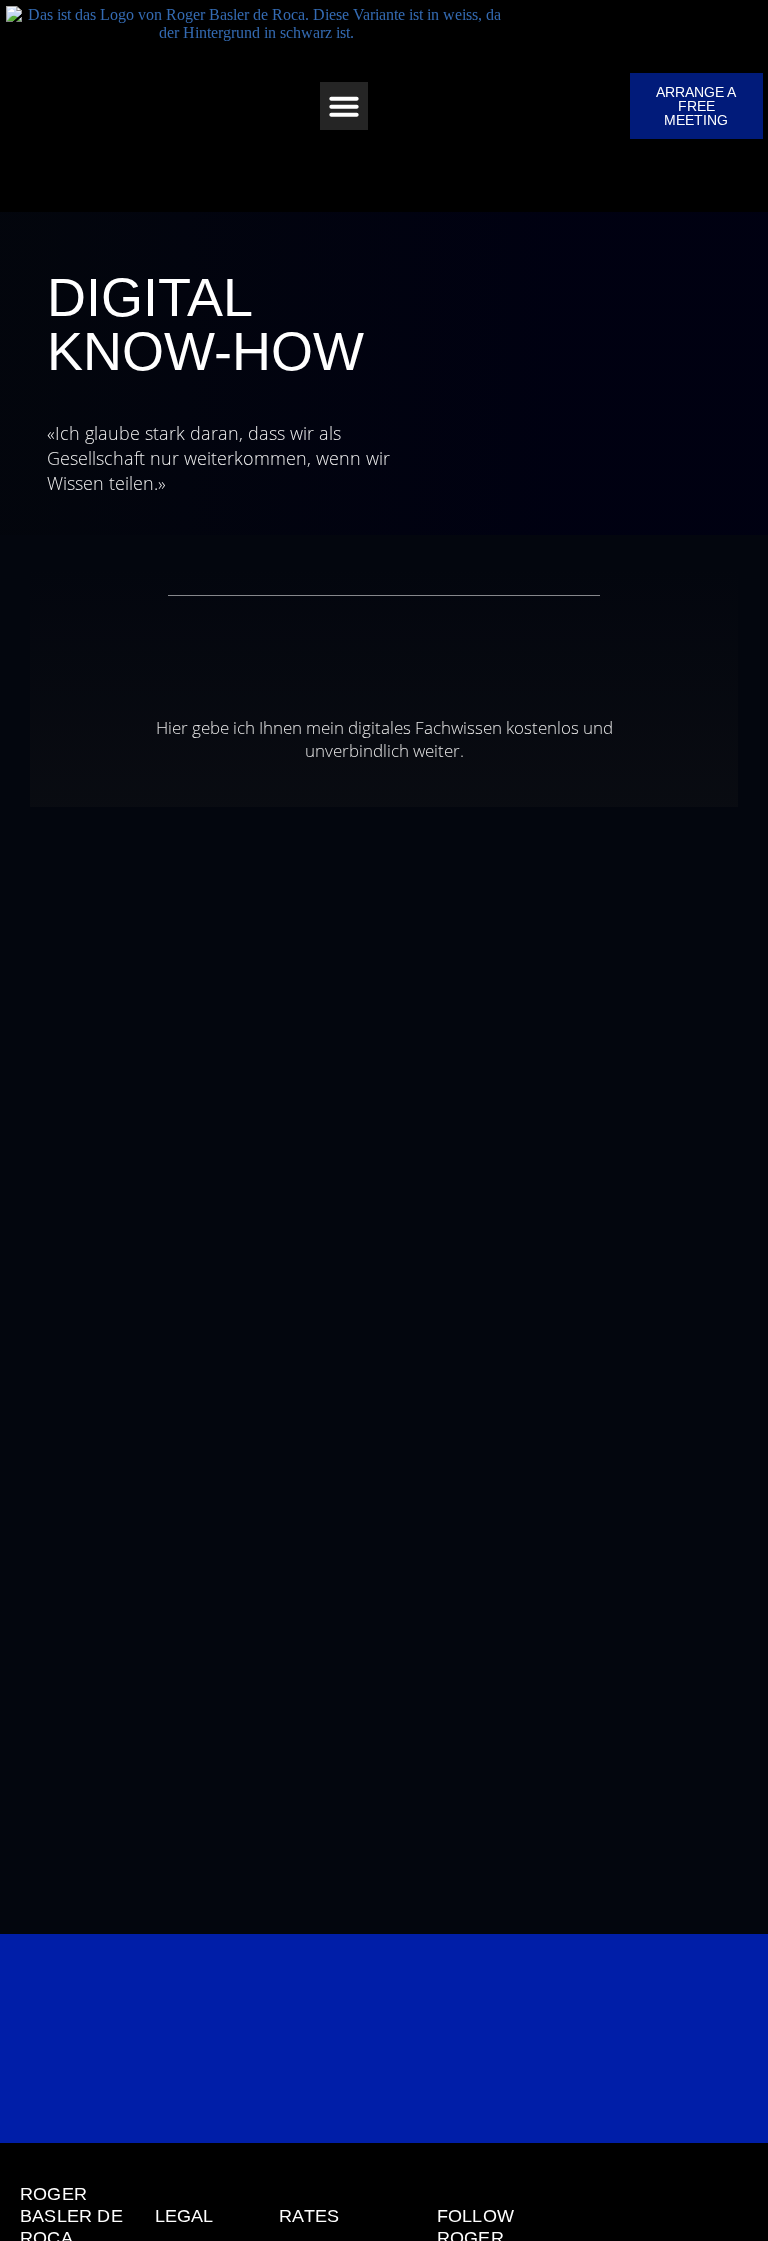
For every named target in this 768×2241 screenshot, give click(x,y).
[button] (344, 106)
